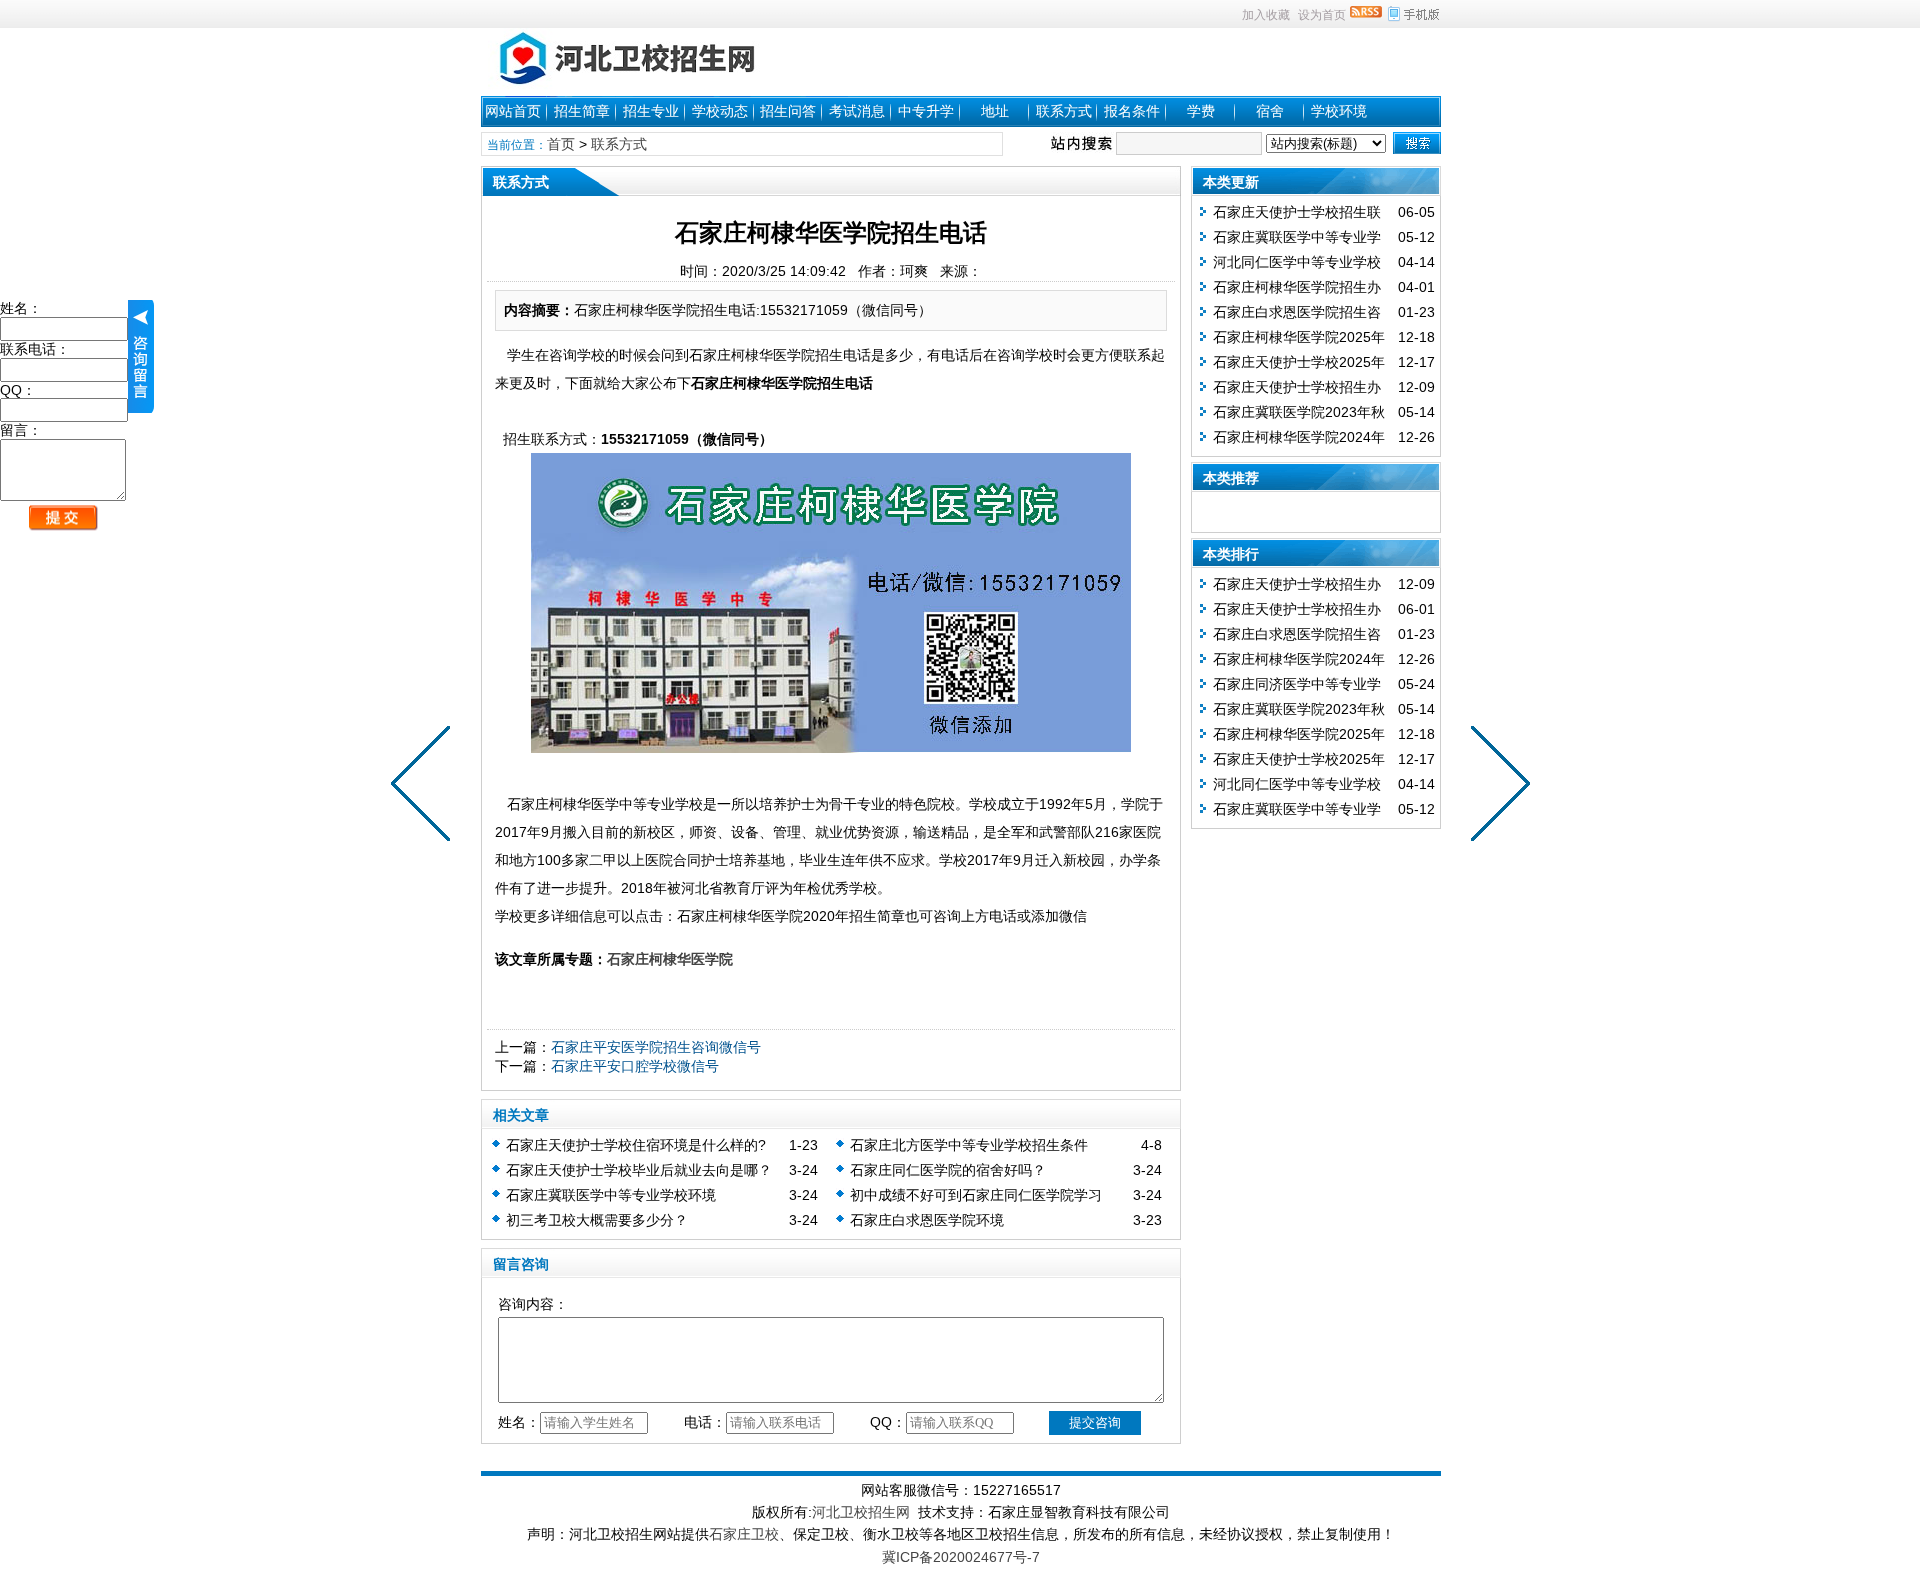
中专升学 (926, 111)
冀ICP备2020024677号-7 (961, 1557)
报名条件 (1132, 111)
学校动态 (720, 111)
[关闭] (141, 356)
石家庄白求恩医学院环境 (927, 1220)
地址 (995, 111)
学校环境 (1339, 111)
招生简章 (582, 111)
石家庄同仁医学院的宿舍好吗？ (948, 1170)
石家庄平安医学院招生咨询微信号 (656, 1047)
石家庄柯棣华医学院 (670, 959)
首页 (561, 144)
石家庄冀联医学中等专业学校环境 (611, 1195)
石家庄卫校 (744, 1534)
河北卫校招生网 (861, 1512)
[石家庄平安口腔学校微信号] (425, 787)
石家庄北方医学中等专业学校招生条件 (969, 1145)
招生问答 (788, 111)
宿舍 (1270, 111)
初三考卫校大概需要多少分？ (597, 1220)
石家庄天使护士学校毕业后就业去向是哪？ (639, 1170)
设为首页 (1322, 15)
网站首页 (513, 111)
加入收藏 (1266, 15)
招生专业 (651, 111)
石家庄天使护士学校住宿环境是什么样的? (636, 1145)
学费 (1201, 111)
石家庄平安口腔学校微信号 (635, 1066)
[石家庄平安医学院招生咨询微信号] (1496, 787)
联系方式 (1064, 111)
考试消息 (857, 111)
